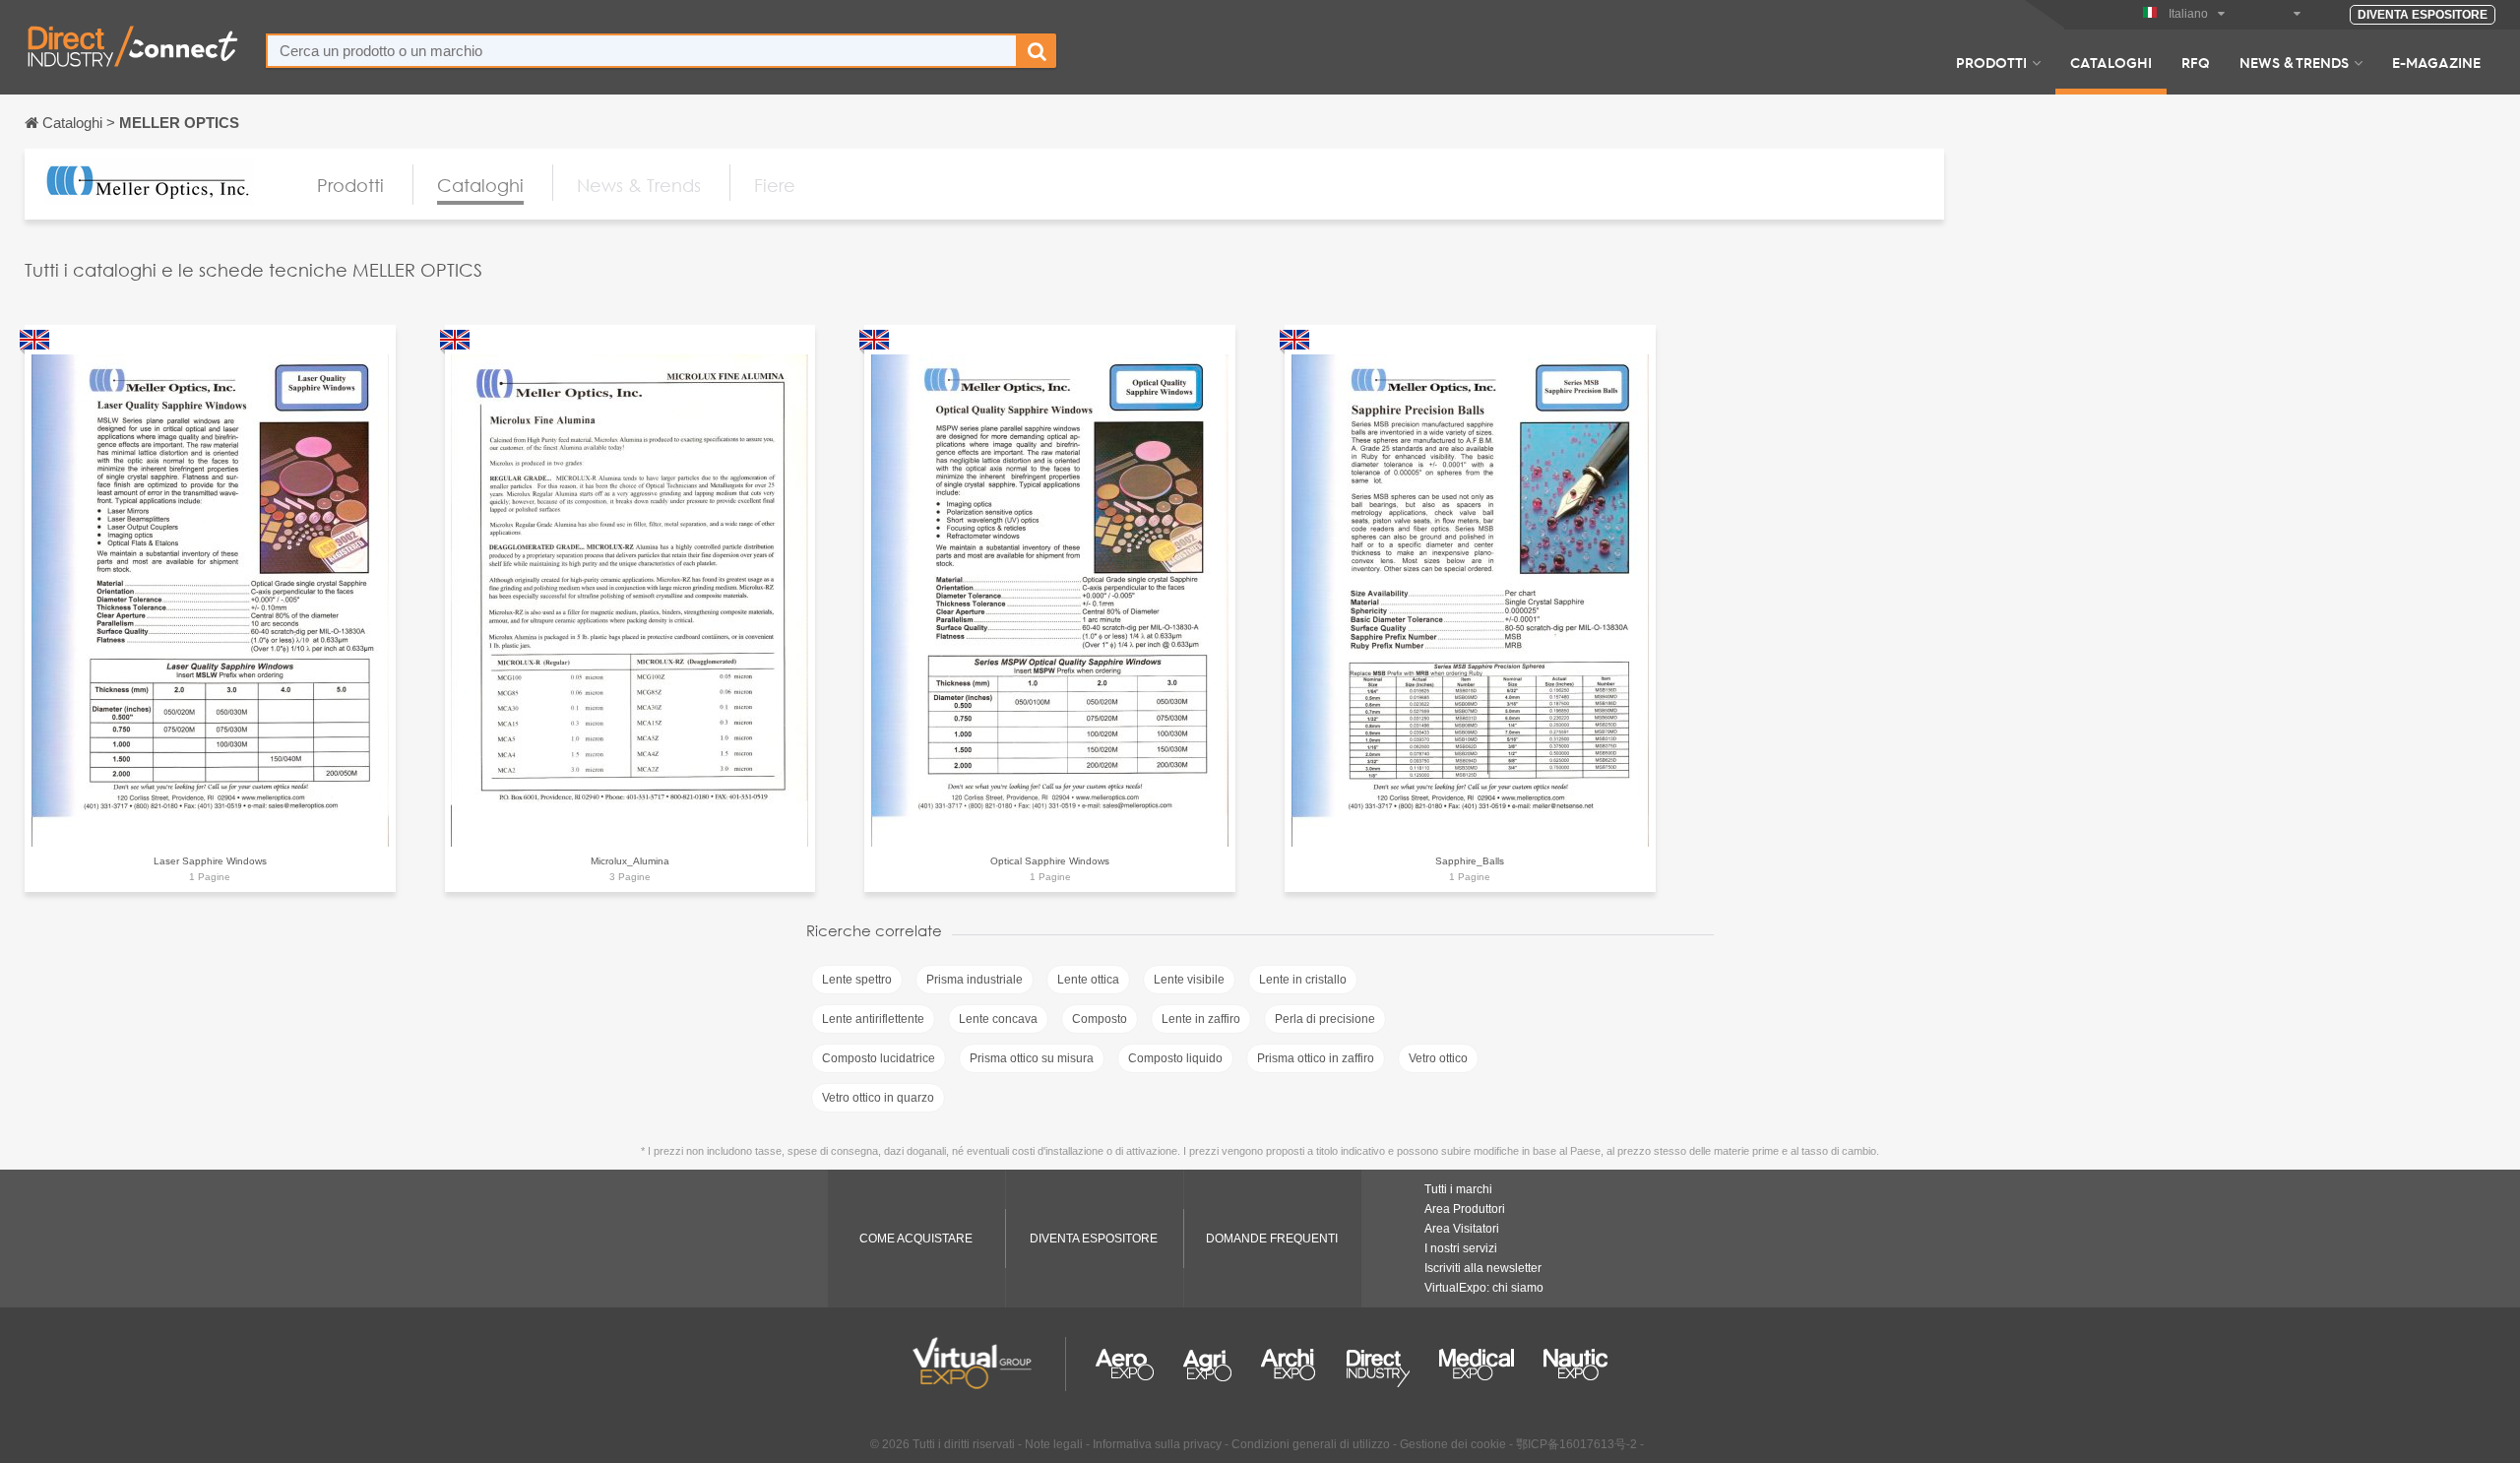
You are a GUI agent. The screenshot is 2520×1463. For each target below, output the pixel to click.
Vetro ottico (1438, 1058)
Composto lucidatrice (879, 1058)
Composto (1100, 1019)
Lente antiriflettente (873, 1019)
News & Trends (2294, 62)
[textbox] (642, 51)
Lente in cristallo (1303, 980)
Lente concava (998, 1019)
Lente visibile (1189, 980)
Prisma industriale (975, 980)
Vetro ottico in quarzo (878, 1098)
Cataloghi (2111, 62)
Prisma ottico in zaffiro (1316, 1058)
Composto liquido (1175, 1058)
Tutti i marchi (1458, 1189)
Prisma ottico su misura (1032, 1058)
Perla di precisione (1325, 1019)
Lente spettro (857, 980)
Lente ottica (1088, 980)
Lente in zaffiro (1201, 1019)
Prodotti (1991, 62)
